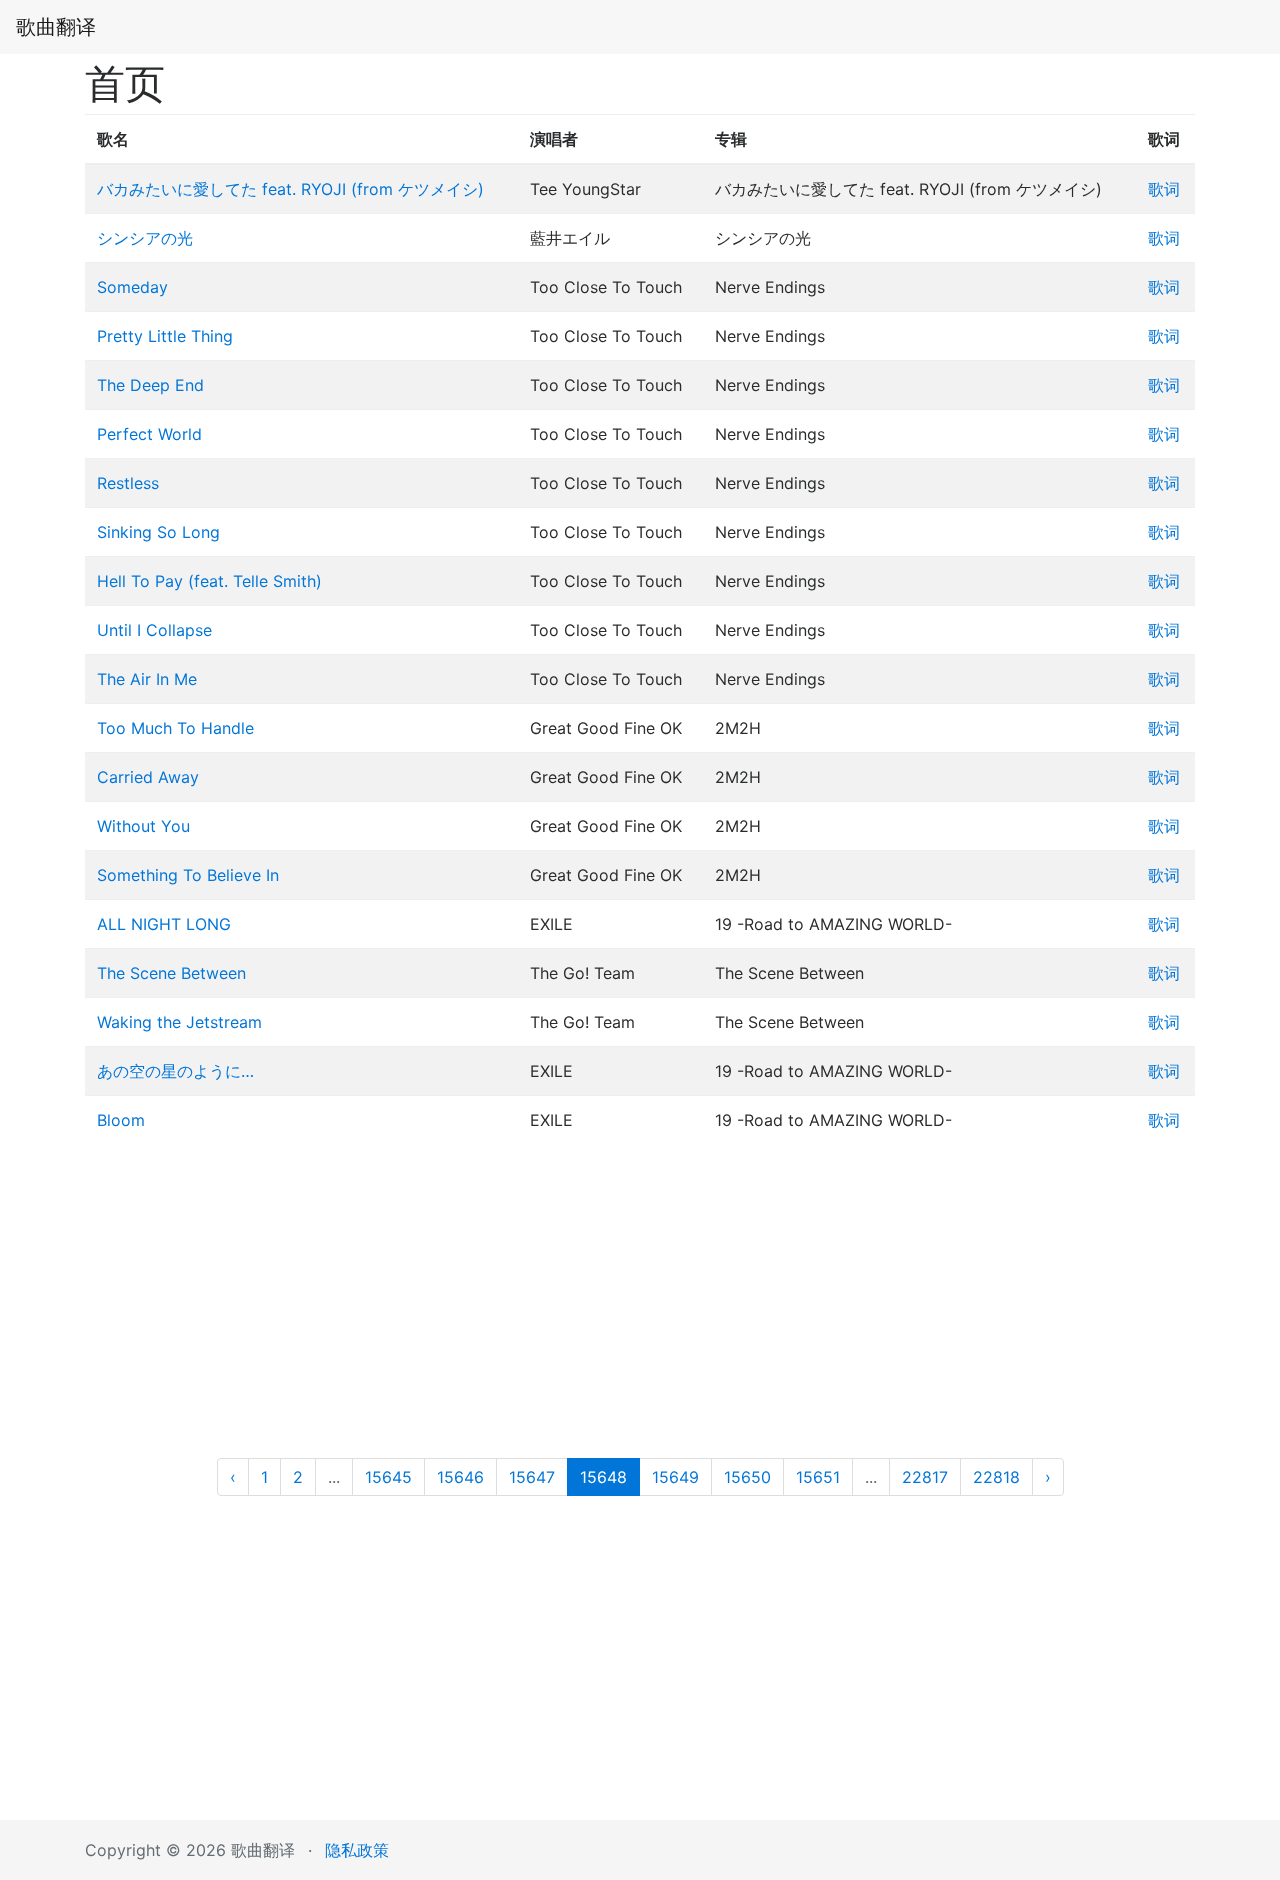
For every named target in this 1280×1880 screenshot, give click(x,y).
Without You (143, 826)
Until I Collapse (154, 630)
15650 (747, 1477)
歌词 (1164, 189)
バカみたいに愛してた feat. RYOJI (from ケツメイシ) (290, 189)
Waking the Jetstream (179, 1022)
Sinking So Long (158, 532)
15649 (675, 1477)
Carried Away (148, 777)
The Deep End (150, 385)
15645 (388, 1477)
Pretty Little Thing (165, 336)
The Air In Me (147, 679)
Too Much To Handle (175, 728)
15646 (460, 1477)
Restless (128, 483)
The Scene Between (171, 973)
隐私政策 (357, 1850)
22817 (925, 1477)
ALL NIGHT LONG (164, 924)
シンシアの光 (145, 238)
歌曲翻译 (56, 27)
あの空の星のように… (175, 1071)
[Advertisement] (640, 1308)
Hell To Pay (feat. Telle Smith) (209, 581)
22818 (996, 1477)
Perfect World (149, 434)
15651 (818, 1477)
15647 (532, 1477)
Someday (132, 287)
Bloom (121, 1120)
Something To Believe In (188, 875)
